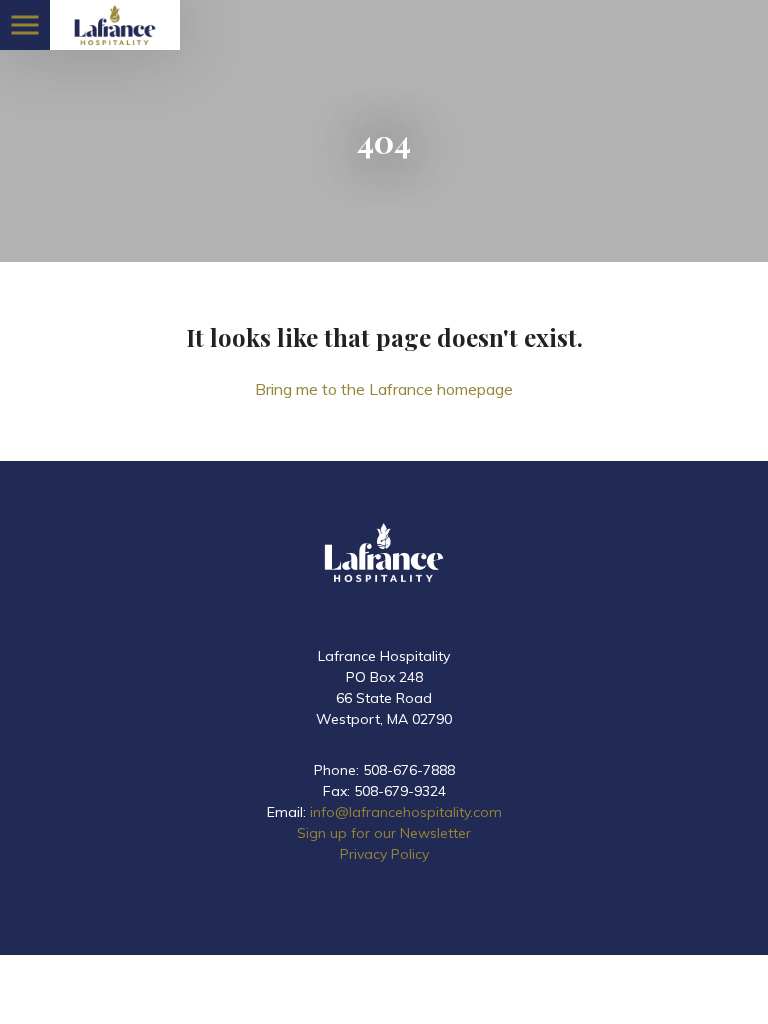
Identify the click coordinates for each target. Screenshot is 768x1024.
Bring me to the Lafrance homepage (384, 389)
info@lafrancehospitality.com (406, 812)
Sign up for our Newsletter (384, 833)
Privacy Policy (384, 854)
